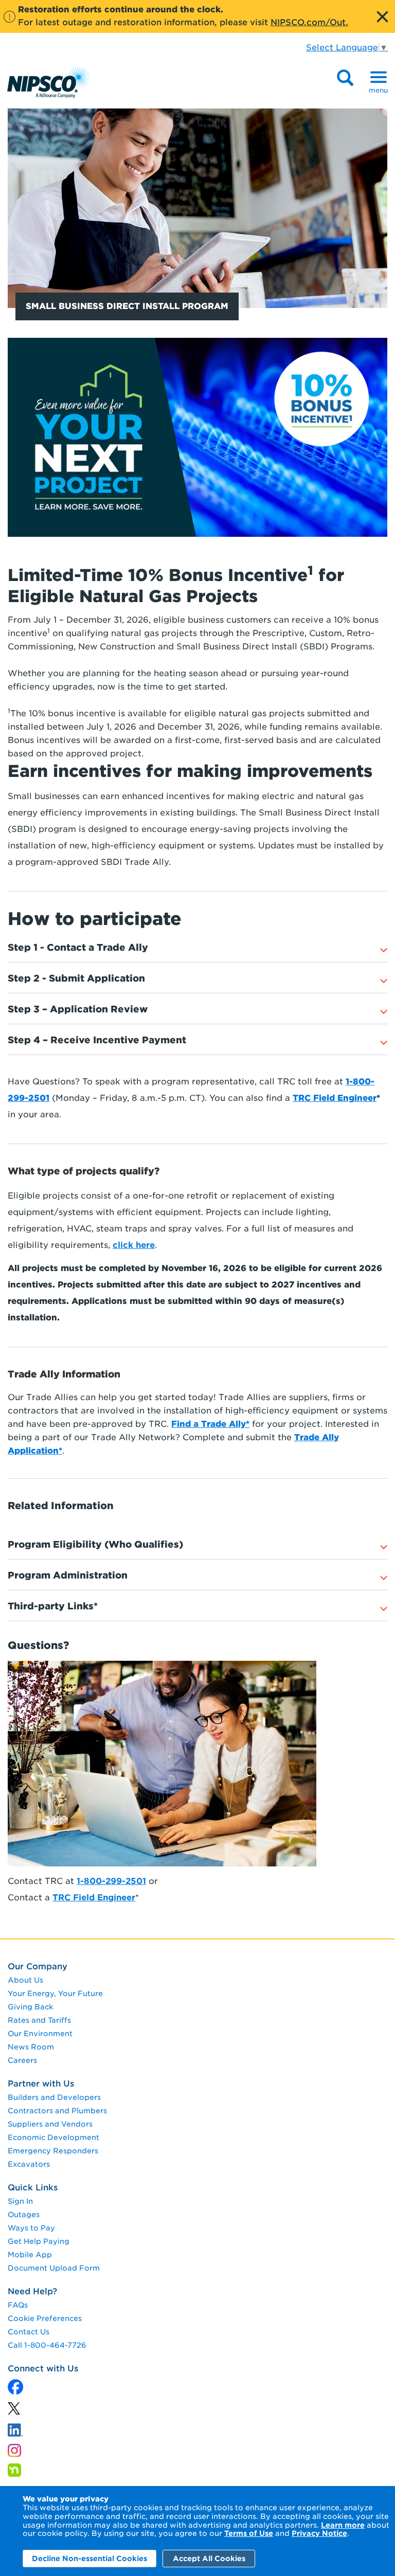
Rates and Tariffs (39, 2020)
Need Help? (32, 2291)
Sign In (20, 2201)
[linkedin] (14, 2411)
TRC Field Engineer (94, 1898)
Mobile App (30, 2255)
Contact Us (29, 2332)
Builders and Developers (54, 2097)
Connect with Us (43, 2369)
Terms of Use (249, 2533)
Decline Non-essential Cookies (89, 2559)
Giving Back (30, 2007)
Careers (22, 2060)
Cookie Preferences (45, 2318)
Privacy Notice (319, 2533)
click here (134, 1245)
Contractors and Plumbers (57, 2111)
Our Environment (40, 2034)
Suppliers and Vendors (50, 2124)
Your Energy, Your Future (55, 1993)
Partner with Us (41, 2084)
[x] (15, 2388)
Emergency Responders (53, 2151)
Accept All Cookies (209, 2559)
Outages (24, 2215)
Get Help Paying (39, 2241)
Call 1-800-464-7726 (47, 2345)
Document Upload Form (54, 2268)
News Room (31, 2047)
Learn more (343, 2525)
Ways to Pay (31, 2228)
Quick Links (33, 2188)
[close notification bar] (382, 16)
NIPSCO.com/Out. (309, 22)
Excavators (29, 2164)
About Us (25, 1980)
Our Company (38, 1966)
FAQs (18, 2305)
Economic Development (53, 2137)
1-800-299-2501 (111, 1881)
